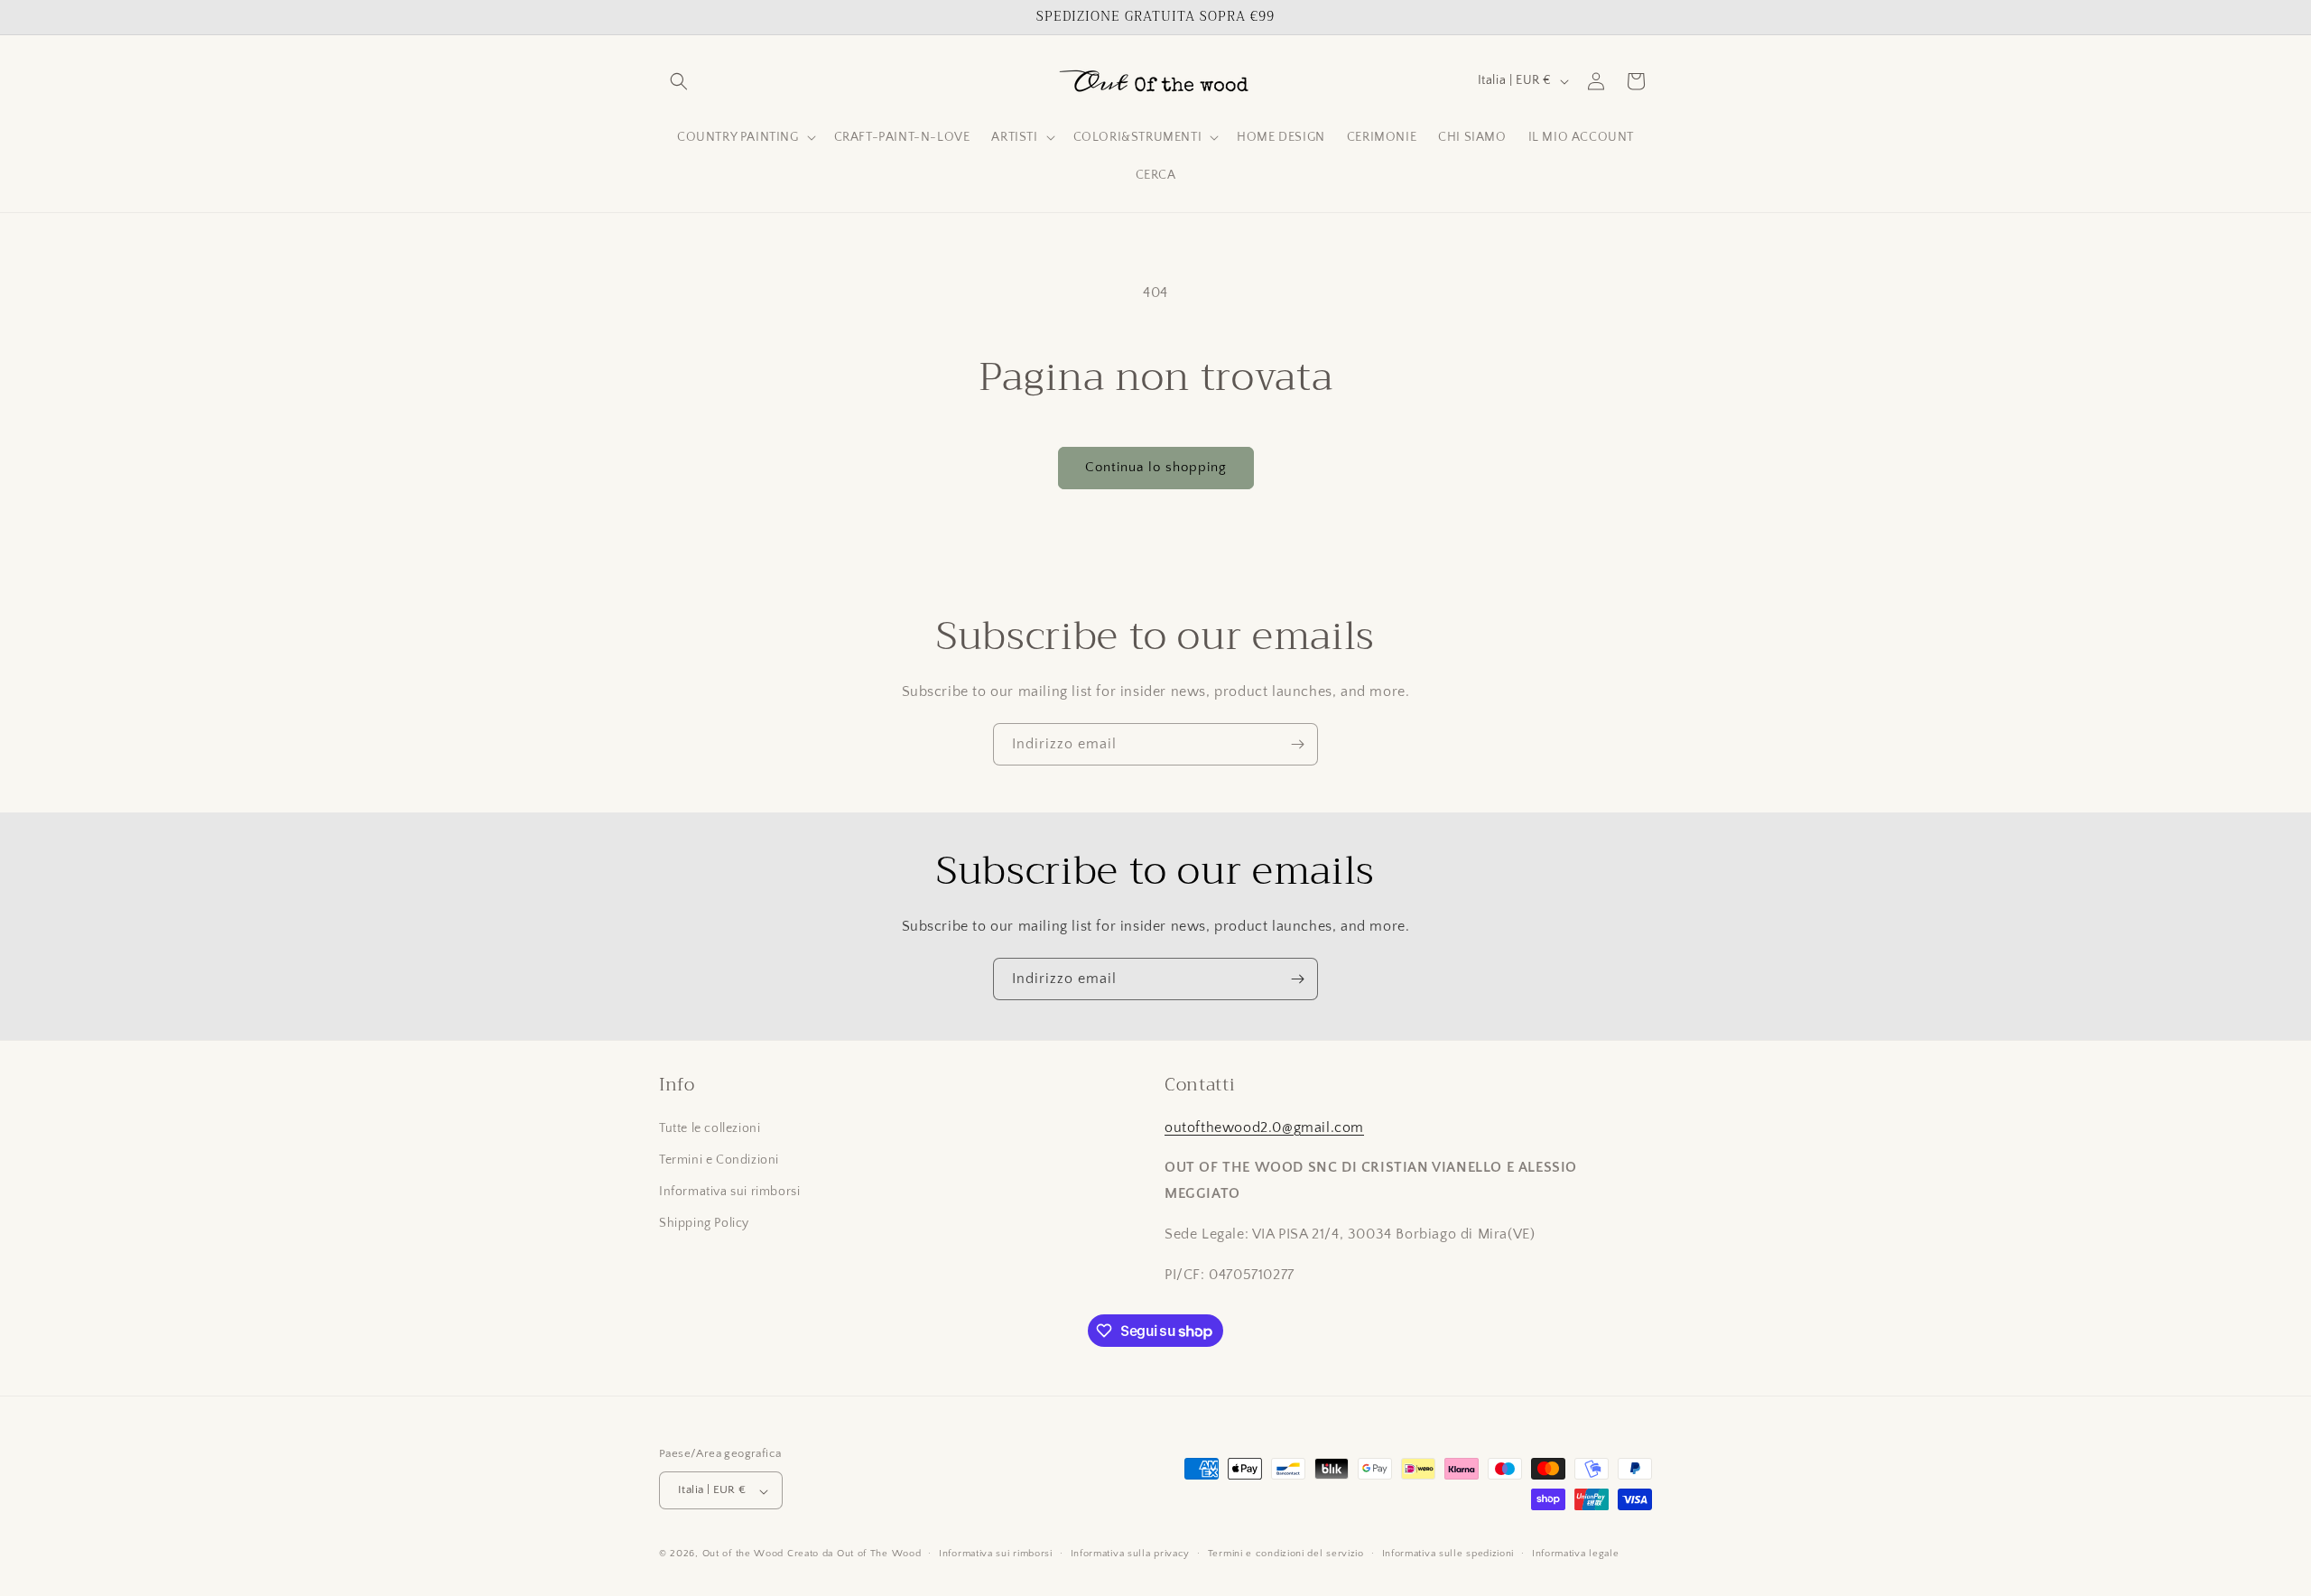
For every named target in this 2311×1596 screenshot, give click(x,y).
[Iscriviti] (1297, 744)
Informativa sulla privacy (1131, 1554)
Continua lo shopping (1156, 467)
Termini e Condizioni (719, 1159)
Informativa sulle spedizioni (1448, 1554)
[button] (679, 81)
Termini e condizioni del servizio (1286, 1554)
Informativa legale (1576, 1554)
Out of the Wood (743, 1554)
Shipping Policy (704, 1223)
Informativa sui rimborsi (729, 1192)
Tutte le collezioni (710, 1127)
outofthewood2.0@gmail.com (1264, 1127)
